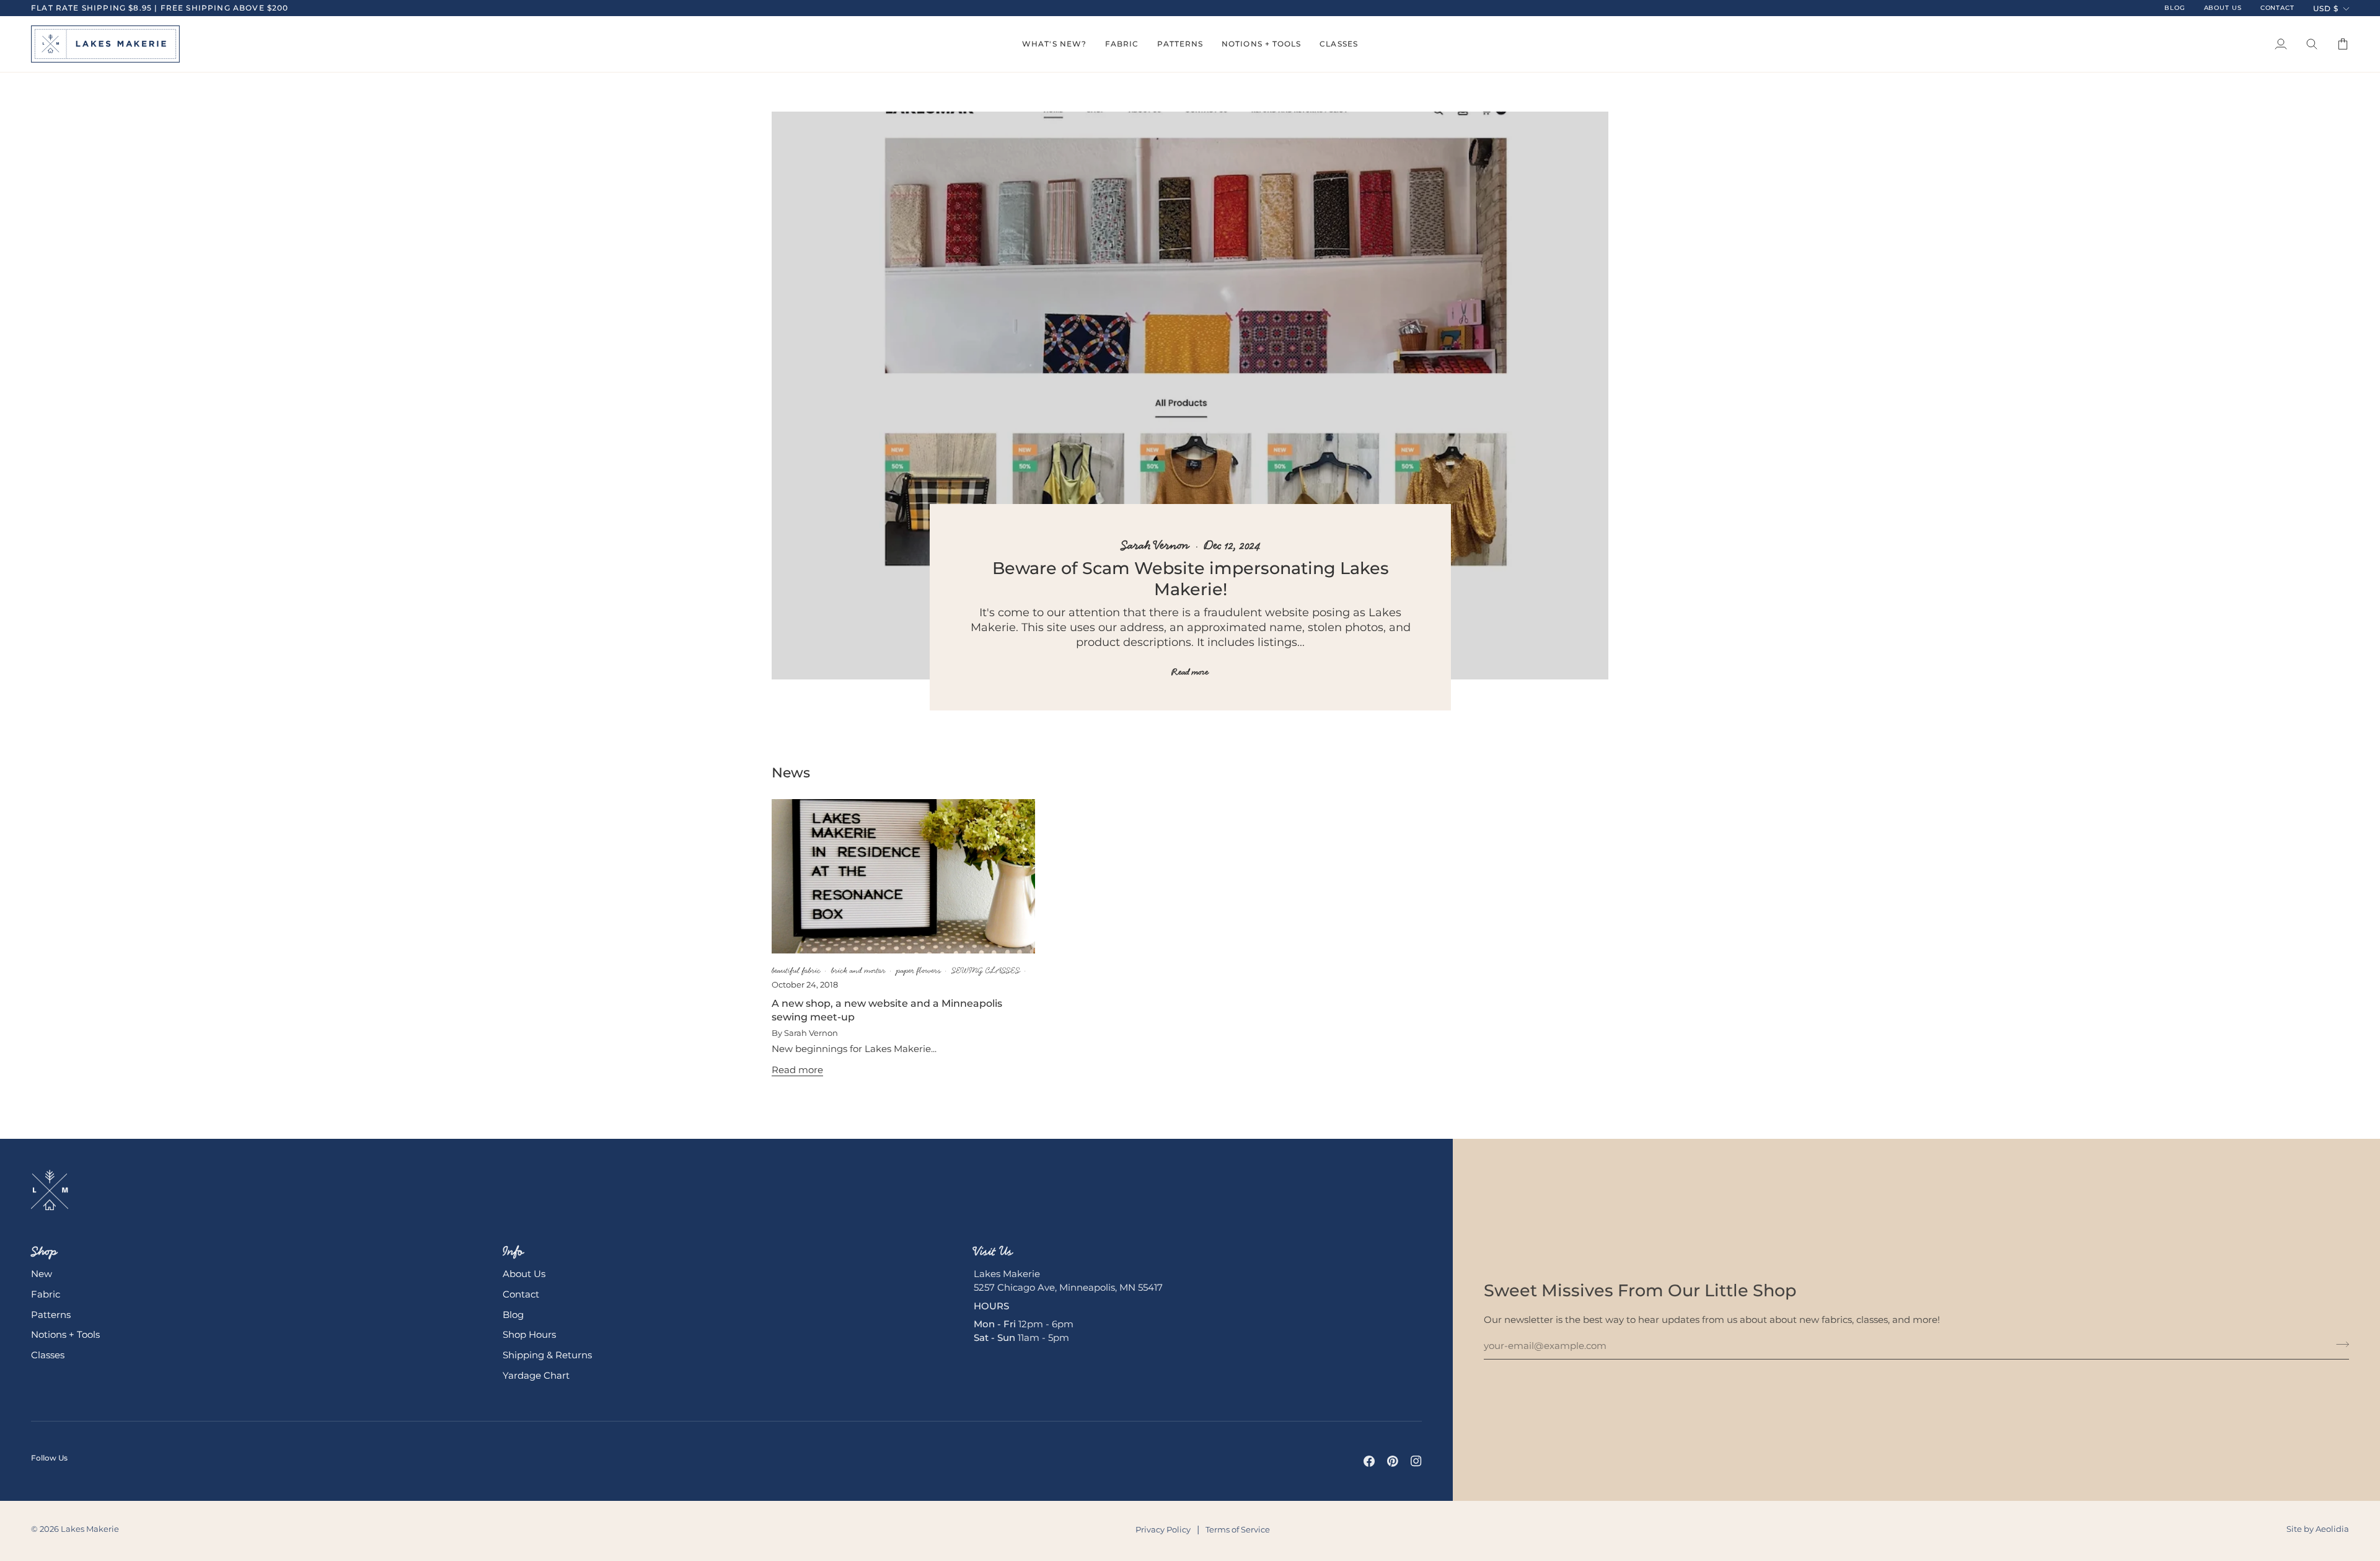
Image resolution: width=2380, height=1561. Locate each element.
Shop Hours (529, 1335)
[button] (1054, 44)
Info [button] (513, 1251)
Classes (48, 1355)
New (42, 1274)
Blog (513, 1315)
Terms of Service (1238, 1529)
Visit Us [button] (993, 1251)
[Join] (2339, 1345)
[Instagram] (1416, 1461)
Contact (521, 1294)
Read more (1190, 672)
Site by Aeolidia (2318, 1529)
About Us (524, 1274)
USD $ (2326, 8)
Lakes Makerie (90, 1529)
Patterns (51, 1315)
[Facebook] (1369, 1461)
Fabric (46, 1294)
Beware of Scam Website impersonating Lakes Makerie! (1190, 579)
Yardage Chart (536, 1376)
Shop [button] (44, 1251)
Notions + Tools (65, 1335)
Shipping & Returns (547, 1355)
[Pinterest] (1393, 1461)
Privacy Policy (1163, 1529)
